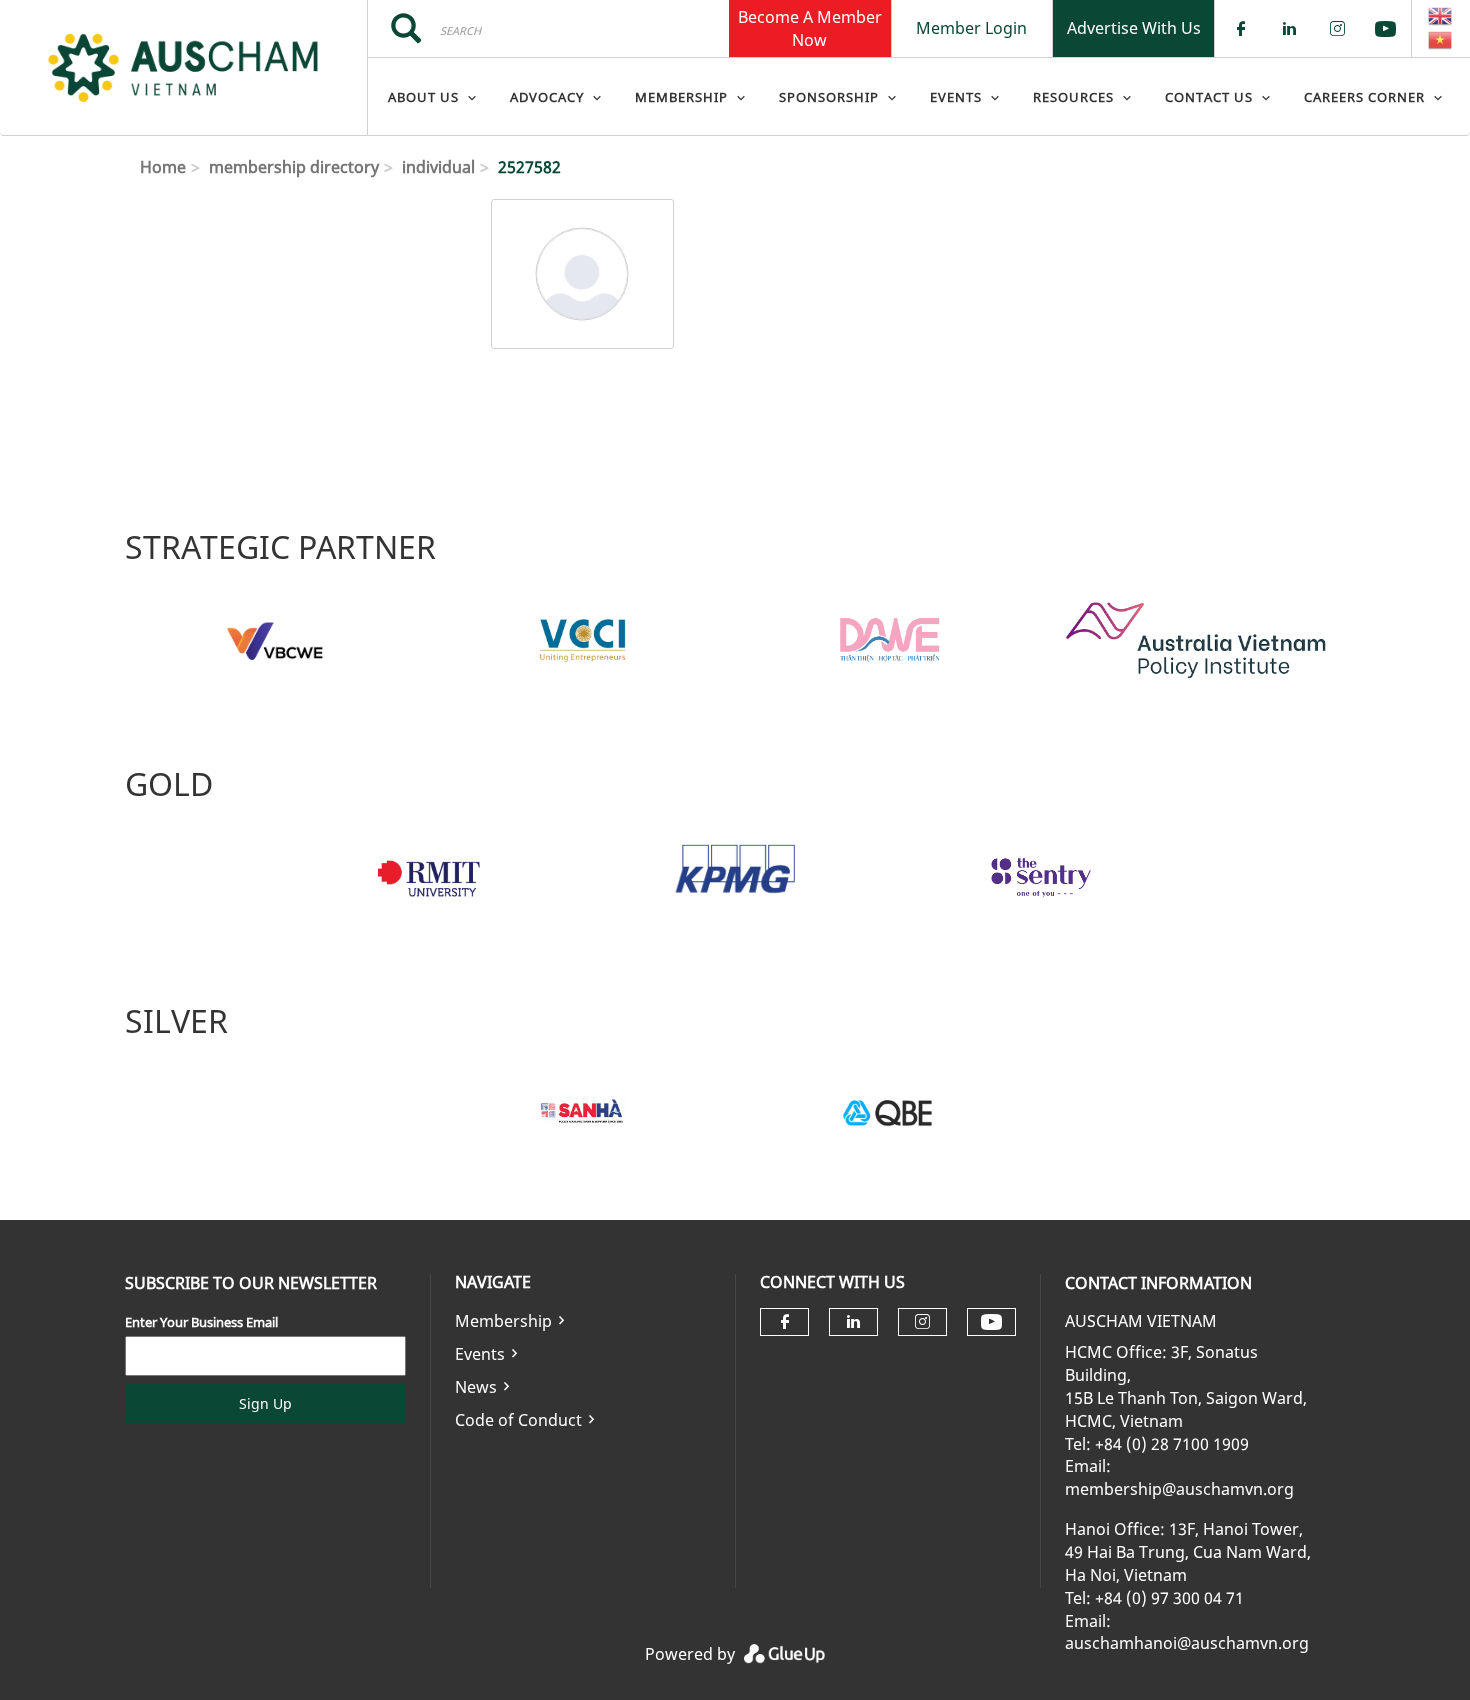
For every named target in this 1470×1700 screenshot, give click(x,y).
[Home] (183, 68)
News (476, 1387)
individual (438, 167)
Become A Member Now (810, 28)
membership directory (294, 167)
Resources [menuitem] (1073, 97)
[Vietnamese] (1441, 40)
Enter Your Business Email (201, 1322)
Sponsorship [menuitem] (829, 97)
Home (163, 167)
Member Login (971, 28)
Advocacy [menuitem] (547, 97)
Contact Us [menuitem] (1209, 97)
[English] (1441, 16)
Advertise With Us (1134, 28)
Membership (503, 1321)
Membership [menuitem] (681, 97)
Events (480, 1354)
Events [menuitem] (956, 97)
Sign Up (265, 1403)
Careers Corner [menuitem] (1364, 97)
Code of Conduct (518, 1420)
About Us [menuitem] (423, 97)
